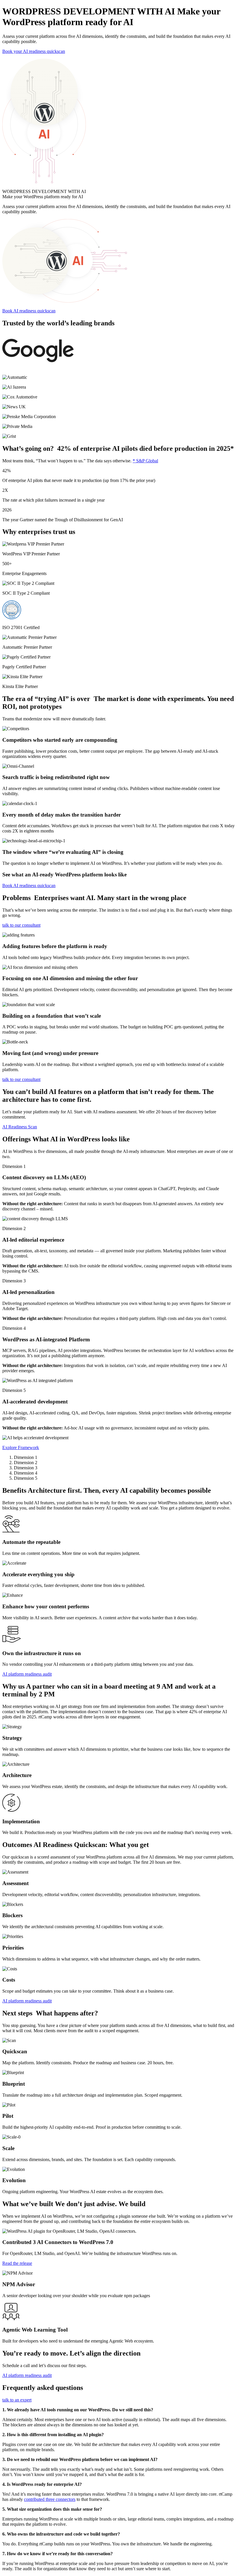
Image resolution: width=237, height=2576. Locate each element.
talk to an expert (17, 2400)
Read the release (17, 2263)
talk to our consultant (21, 925)
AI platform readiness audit (27, 1674)
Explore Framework (21, 1448)
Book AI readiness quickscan (29, 311)
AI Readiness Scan (20, 1127)
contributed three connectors (50, 2499)
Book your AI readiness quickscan (34, 51)
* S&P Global (145, 461)
